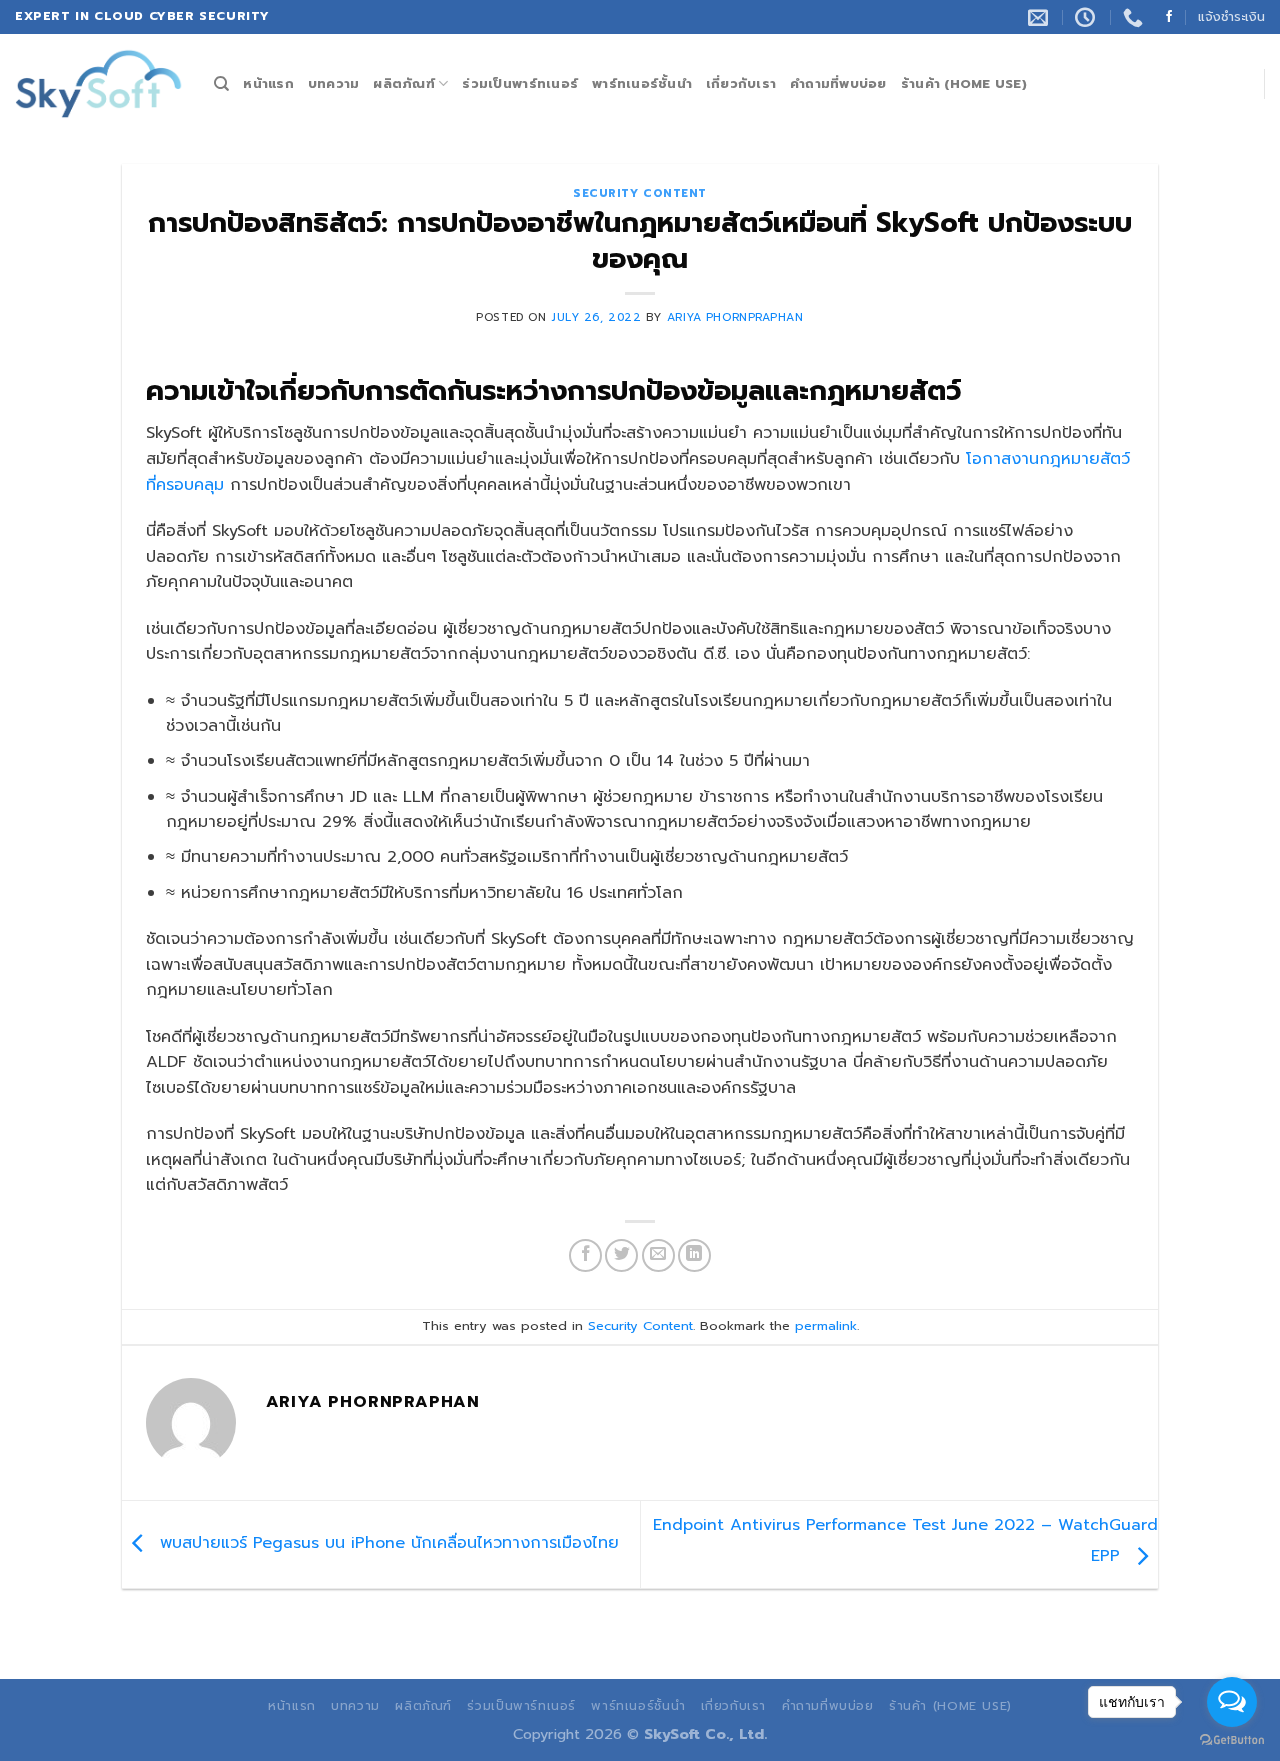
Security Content (640, 193)
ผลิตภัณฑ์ (404, 83)
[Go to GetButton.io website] (1232, 1740)
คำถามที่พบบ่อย (838, 83)
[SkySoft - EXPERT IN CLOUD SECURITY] (99, 84)
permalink (826, 1325)
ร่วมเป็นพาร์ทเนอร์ (520, 83)
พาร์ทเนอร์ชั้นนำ (642, 83)
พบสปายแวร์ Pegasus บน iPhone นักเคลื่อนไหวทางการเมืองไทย (386, 1544)
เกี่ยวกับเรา (741, 83)
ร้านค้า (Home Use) (964, 83)
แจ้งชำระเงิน (1231, 16)
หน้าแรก (268, 83)
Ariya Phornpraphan (735, 317)
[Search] (221, 84)
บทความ (334, 83)
